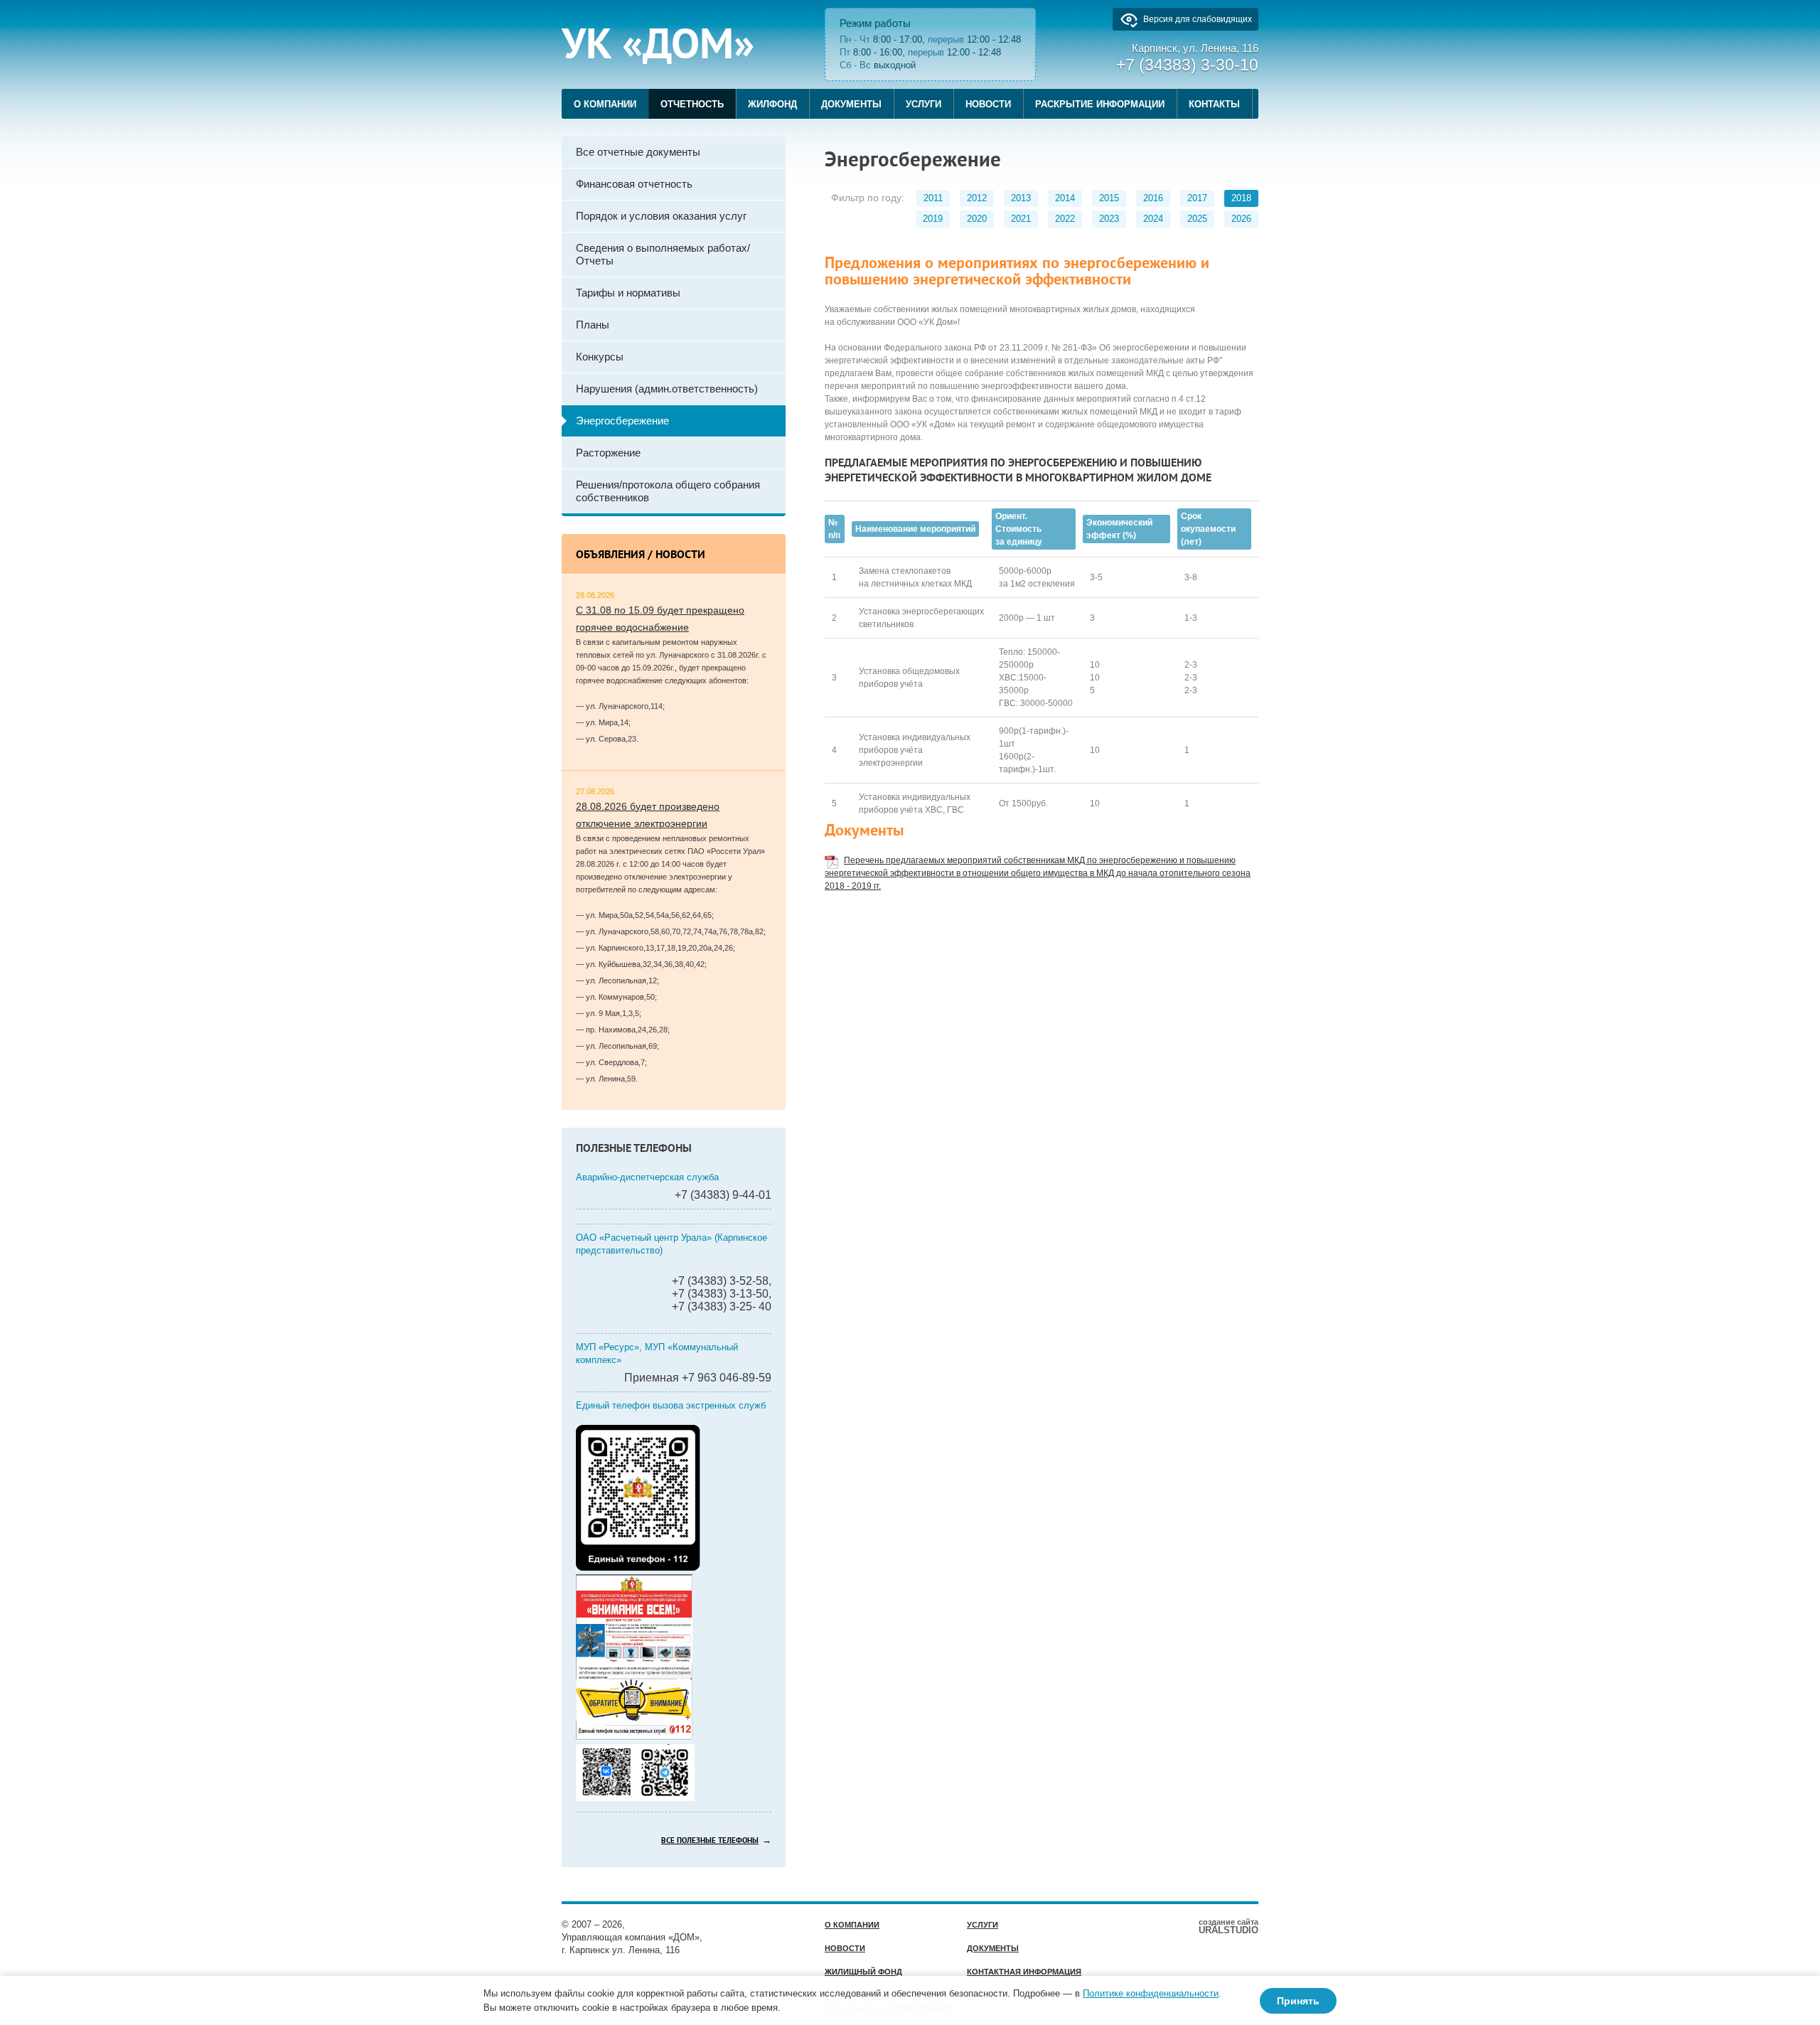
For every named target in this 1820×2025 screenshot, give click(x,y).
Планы (593, 325)
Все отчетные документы (638, 152)
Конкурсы (600, 357)
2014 (1065, 198)
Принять (1298, 2001)
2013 (1021, 198)
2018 (1241, 198)
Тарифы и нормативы (628, 293)
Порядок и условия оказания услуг (661, 216)
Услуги (924, 104)
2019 (933, 219)
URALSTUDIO (1228, 1926)
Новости (988, 104)
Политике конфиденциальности (1151, 1993)
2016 (1153, 198)
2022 (1065, 219)
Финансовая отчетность (634, 184)
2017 (1197, 198)
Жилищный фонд (863, 1972)
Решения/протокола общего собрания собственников (668, 491)
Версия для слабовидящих (1198, 19)
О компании (605, 104)
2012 (977, 198)
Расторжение (608, 453)
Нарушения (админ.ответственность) (667, 389)
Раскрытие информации (1100, 104)
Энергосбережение (622, 421)
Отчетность (692, 104)
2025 (1197, 219)
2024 (1153, 219)
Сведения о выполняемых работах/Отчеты (663, 254)
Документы (851, 104)
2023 (1109, 219)
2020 (977, 219)
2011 (933, 198)
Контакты (1214, 104)
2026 (1241, 219)
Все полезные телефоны (710, 1841)
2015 (1109, 198)
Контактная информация (1024, 1972)
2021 (1021, 219)
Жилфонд (772, 104)
